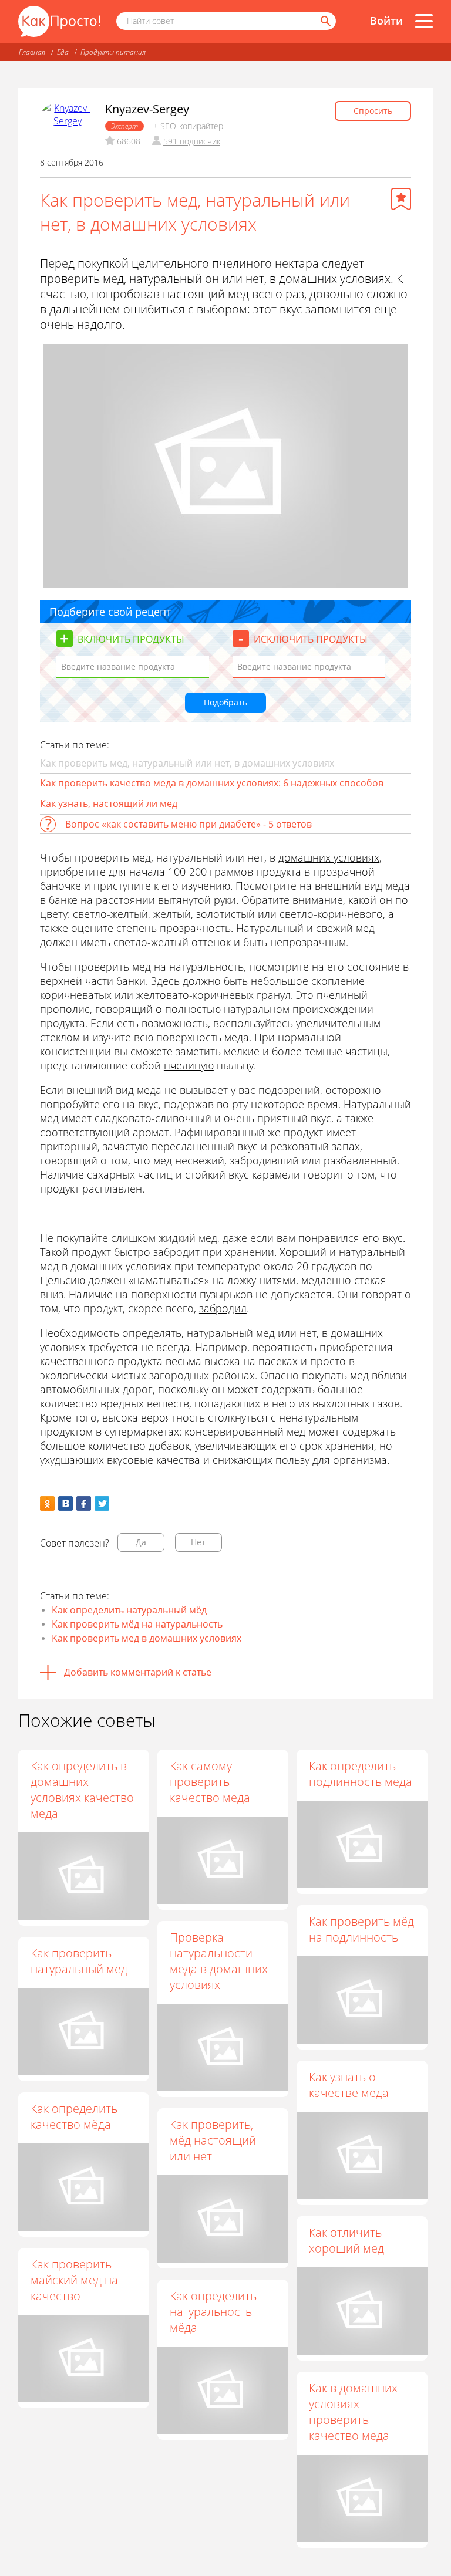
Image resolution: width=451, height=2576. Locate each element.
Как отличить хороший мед (346, 2240)
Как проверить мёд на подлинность (361, 1929)
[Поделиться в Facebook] (84, 1503)
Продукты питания (113, 52)
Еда (63, 52)
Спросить (373, 111)
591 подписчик (192, 141)
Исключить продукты (311, 639)
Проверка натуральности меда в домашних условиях (219, 1961)
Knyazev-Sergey (147, 109)
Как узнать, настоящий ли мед (109, 803)
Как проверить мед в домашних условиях (147, 1638)
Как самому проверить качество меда (210, 1782)
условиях (149, 1266)
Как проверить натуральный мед (79, 1961)
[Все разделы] (424, 21)
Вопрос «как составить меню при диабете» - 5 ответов (189, 824)
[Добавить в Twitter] (102, 1503)
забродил (223, 1308)
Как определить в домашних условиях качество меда (82, 1790)
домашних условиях (329, 857)
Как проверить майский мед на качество (74, 2280)
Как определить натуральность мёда (213, 2312)
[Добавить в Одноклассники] (47, 1503)
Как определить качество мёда (74, 2116)
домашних (97, 1266)
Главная (32, 52)
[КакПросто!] (59, 21)
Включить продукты (131, 639)
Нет (198, 1542)
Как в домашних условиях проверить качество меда (353, 2412)
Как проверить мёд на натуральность (137, 1624)
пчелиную (189, 1065)
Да (141, 1542)
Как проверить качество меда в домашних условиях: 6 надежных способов (212, 783)
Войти (386, 21)
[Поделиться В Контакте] (65, 1503)
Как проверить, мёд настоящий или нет (213, 2140)
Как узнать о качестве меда (349, 2085)
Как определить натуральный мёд (129, 1610)
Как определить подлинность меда (361, 1774)
